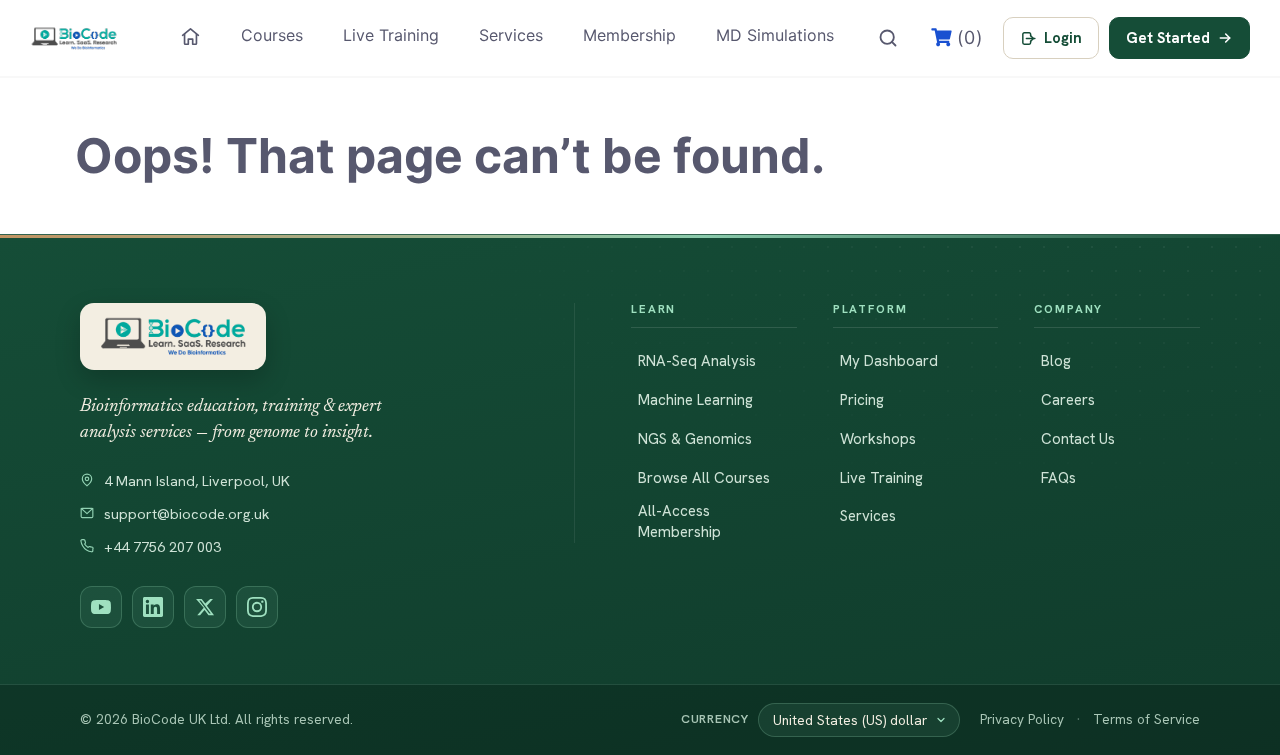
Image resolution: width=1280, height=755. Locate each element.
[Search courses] (888, 38)
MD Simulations (775, 35)
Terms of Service (1146, 719)
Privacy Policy (1022, 719)
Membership (629, 35)
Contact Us (1078, 439)
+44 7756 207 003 (162, 547)
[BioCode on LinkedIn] (153, 607)
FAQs (1058, 478)
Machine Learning (695, 400)
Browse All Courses (704, 478)
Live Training (391, 35)
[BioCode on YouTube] (101, 607)
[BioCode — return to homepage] (299, 336)
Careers (1068, 400)
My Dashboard (889, 361)
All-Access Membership (679, 521)
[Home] (190, 36)
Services (511, 35)
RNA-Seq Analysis (697, 361)
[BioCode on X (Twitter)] (205, 607)
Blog (1056, 361)
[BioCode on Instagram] (257, 607)
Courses (272, 35)
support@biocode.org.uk (187, 514)
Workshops (878, 439)
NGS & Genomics (695, 439)
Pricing (862, 400)
